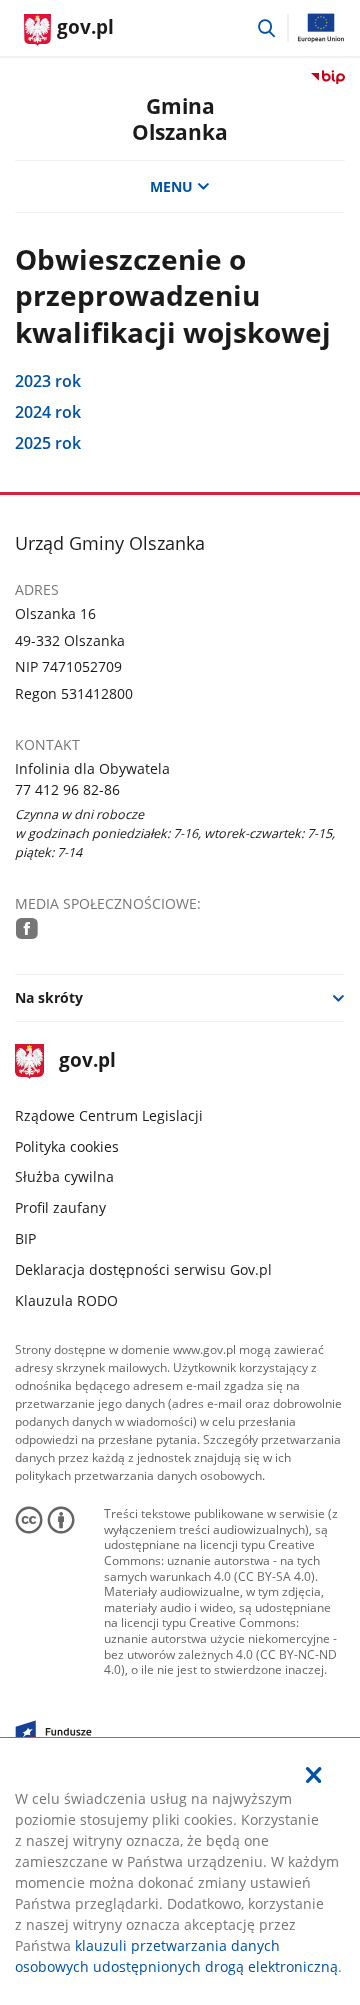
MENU (171, 186)
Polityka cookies (67, 1146)
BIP (25, 1238)
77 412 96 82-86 (67, 789)
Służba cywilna (64, 1176)
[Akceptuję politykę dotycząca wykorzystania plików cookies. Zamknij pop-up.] (314, 1775)
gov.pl (86, 1061)
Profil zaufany (60, 1207)
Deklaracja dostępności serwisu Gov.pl (143, 1269)
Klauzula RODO (66, 1300)
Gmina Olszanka (180, 118)
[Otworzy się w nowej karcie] (27, 928)
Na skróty (49, 997)
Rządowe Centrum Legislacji (109, 1115)
